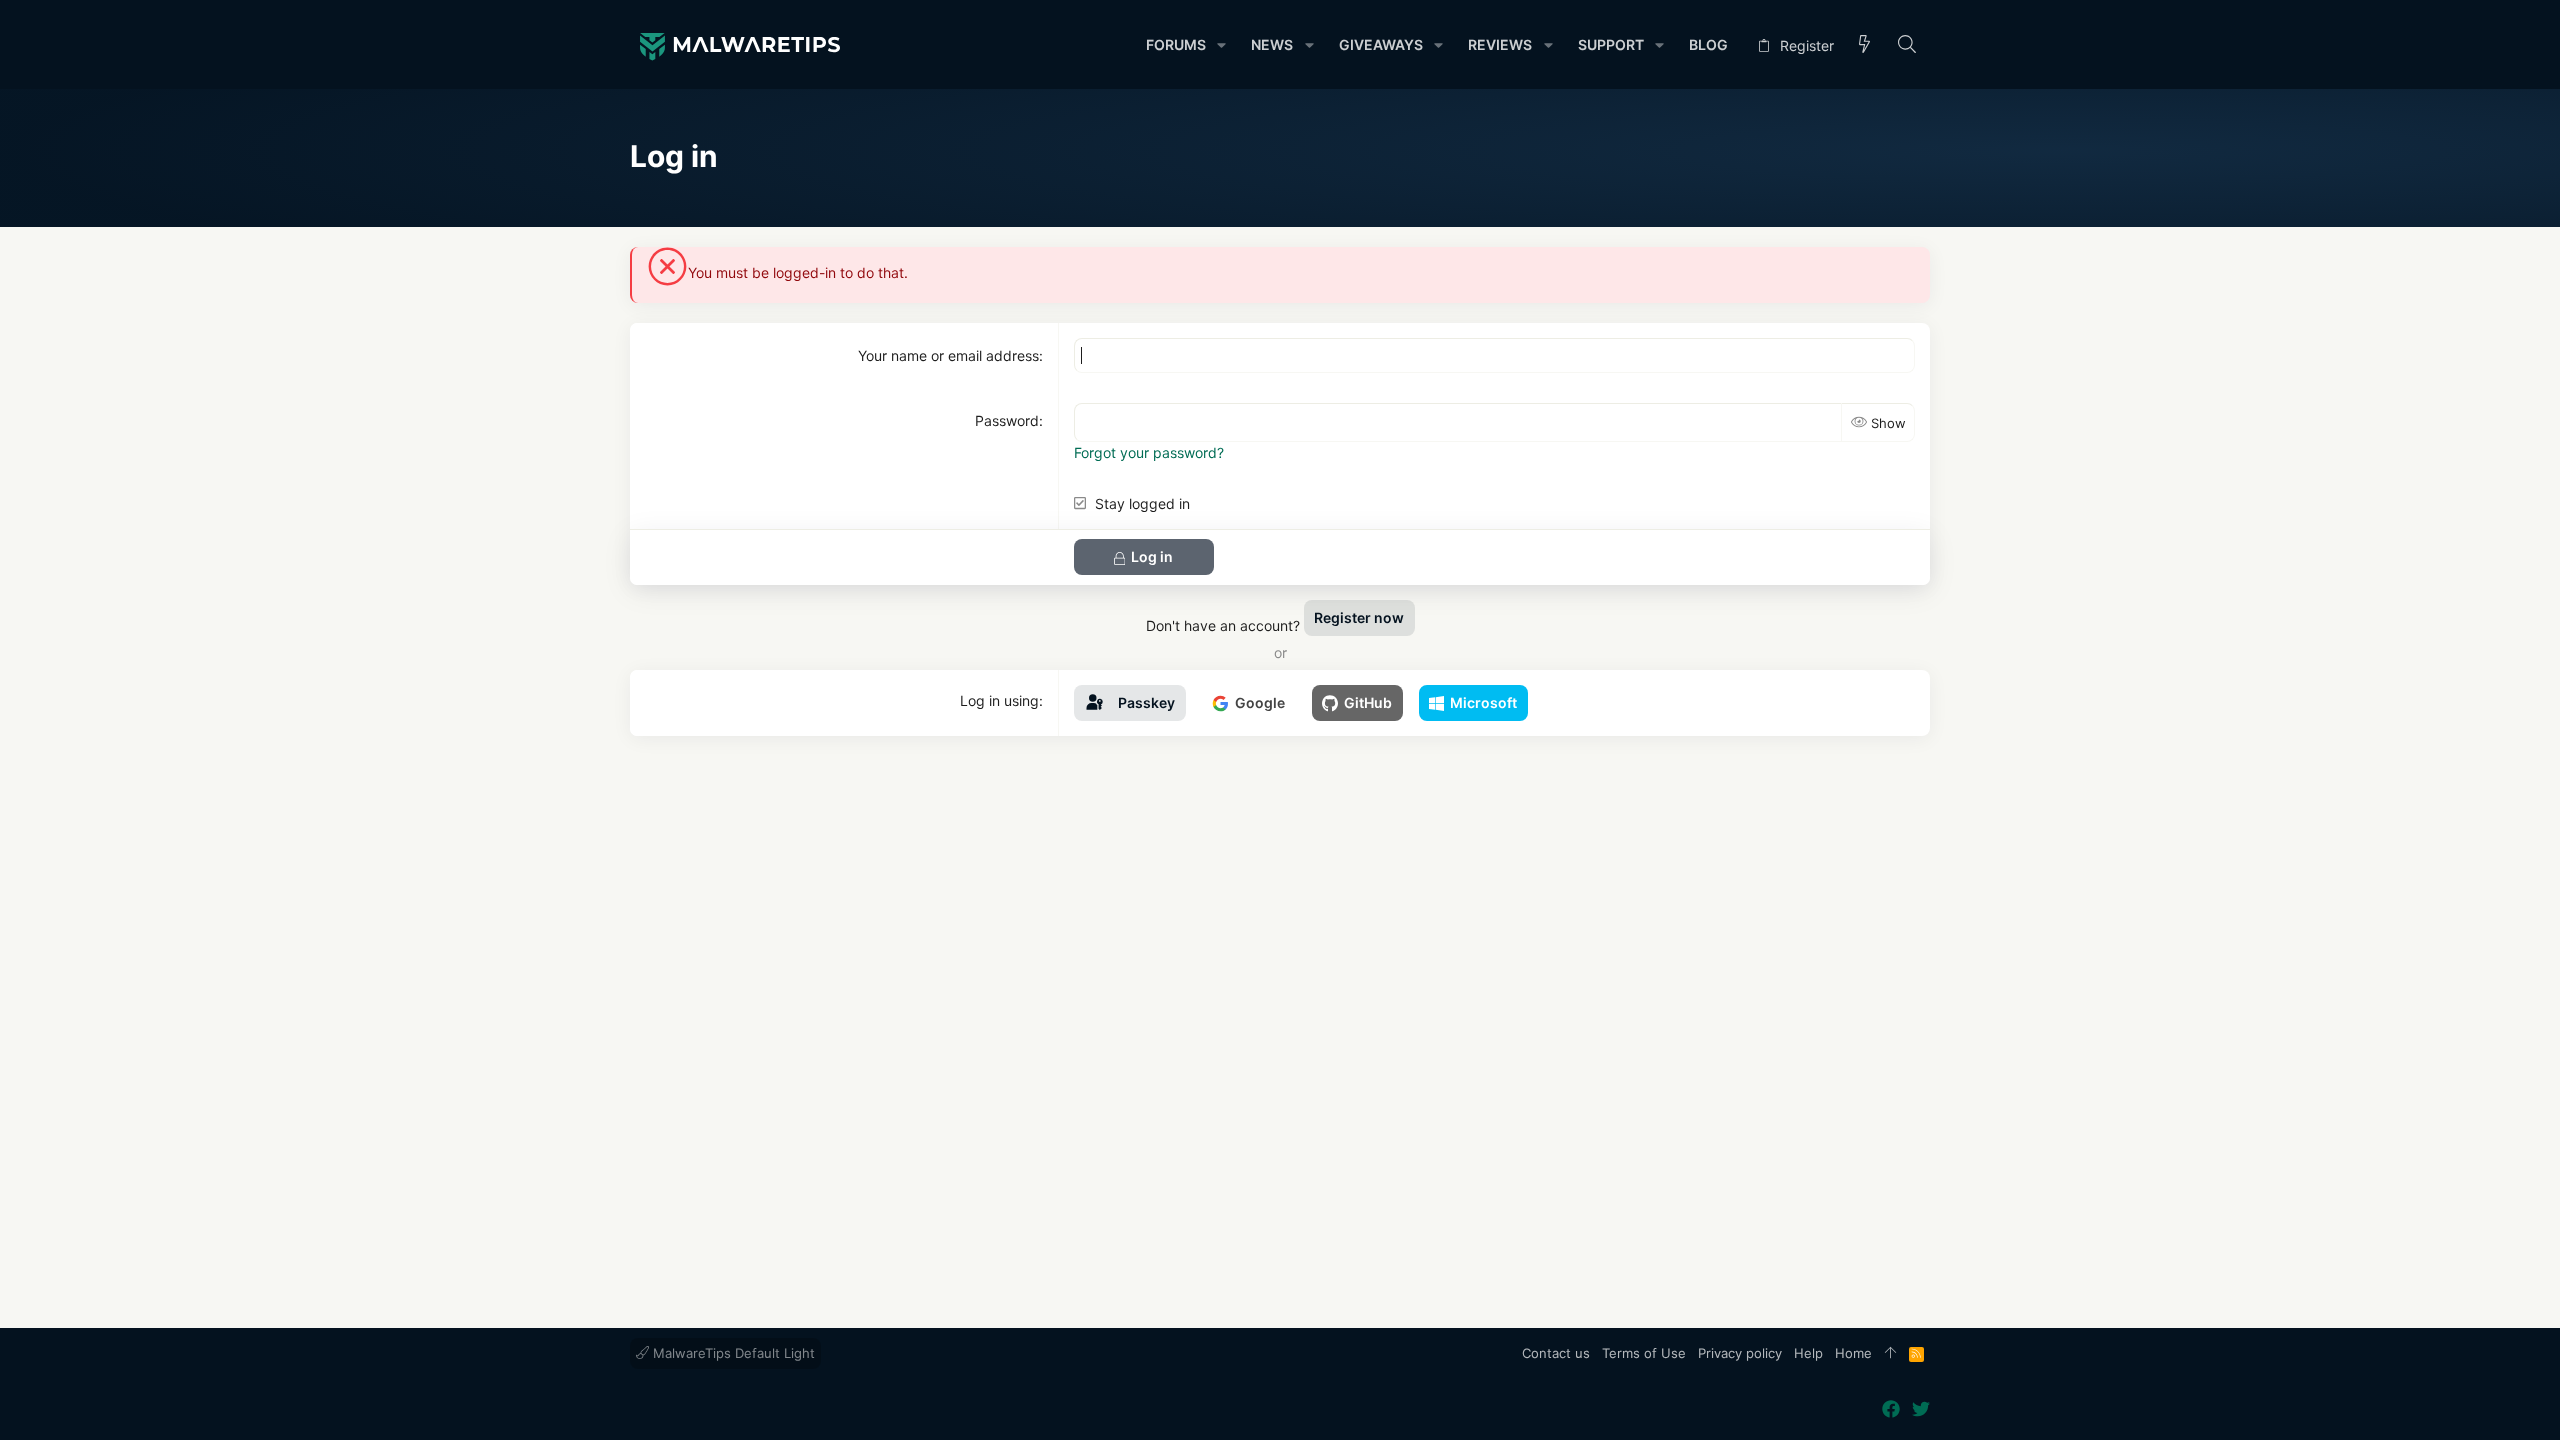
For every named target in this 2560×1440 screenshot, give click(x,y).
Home (1853, 1353)
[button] (1221, 45)
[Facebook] (1891, 1409)
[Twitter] (1921, 1409)
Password (1007, 420)
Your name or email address (948, 355)
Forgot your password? (1149, 452)
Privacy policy (1740, 1353)
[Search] (1907, 45)
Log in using (999, 700)
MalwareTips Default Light (732, 1353)
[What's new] (1865, 45)
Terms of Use (1644, 1353)
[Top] (1890, 1354)
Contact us (1556, 1353)
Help (1808, 1353)
